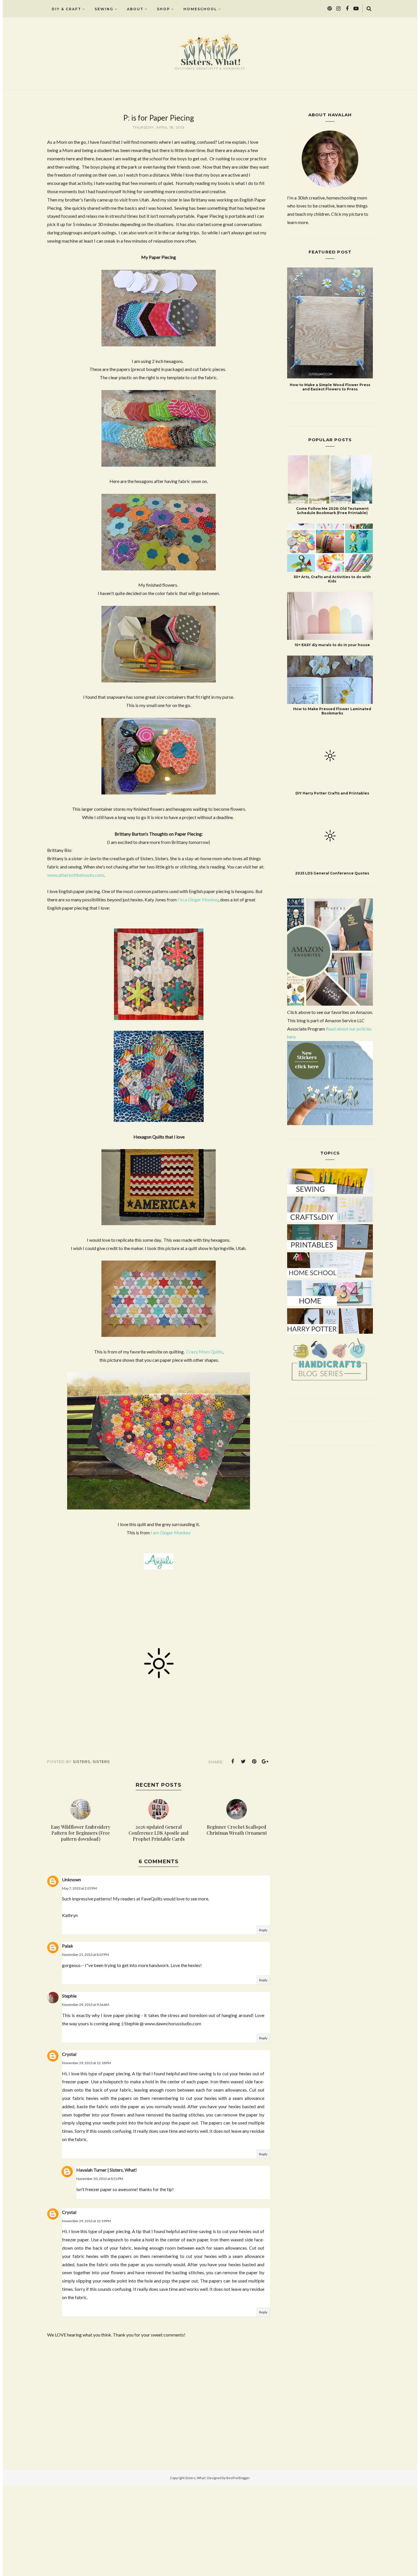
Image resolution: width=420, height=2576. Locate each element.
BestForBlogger (238, 2478)
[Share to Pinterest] (254, 1762)
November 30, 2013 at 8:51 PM (100, 2179)
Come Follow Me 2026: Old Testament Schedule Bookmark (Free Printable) (332, 511)
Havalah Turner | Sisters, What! (107, 2170)
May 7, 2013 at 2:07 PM (79, 1888)
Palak (68, 1946)
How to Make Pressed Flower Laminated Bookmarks (332, 711)
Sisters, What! (196, 2478)
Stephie (69, 1996)
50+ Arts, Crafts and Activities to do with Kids (332, 579)
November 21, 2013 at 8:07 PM (85, 1955)
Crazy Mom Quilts (204, 1352)
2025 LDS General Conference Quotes (332, 857)
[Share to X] (243, 1762)
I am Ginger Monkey (171, 1532)
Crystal (69, 2054)
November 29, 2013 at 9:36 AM (86, 2005)
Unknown (71, 1879)
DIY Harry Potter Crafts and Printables (332, 793)
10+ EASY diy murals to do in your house (332, 645)
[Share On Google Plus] (265, 1762)
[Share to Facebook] (233, 1762)
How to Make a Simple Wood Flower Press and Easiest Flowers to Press (330, 387)
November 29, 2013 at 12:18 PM (86, 2063)
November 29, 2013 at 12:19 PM (86, 2221)
